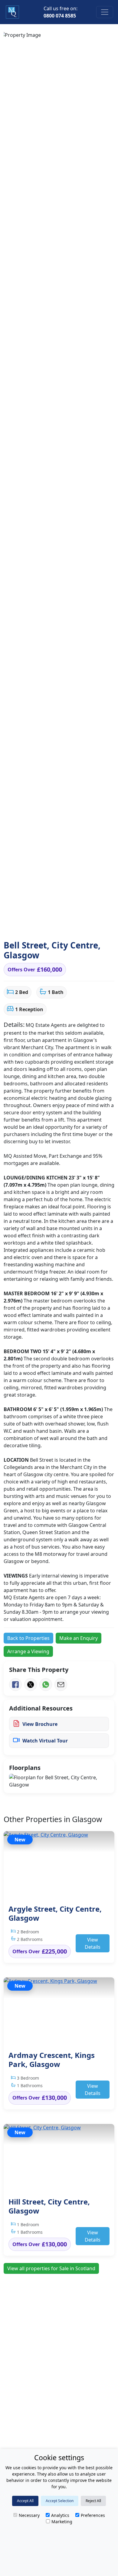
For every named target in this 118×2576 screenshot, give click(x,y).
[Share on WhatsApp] (46, 1685)
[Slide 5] (52, 925)
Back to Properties (28, 1638)
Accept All (25, 2501)
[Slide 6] (59, 925)
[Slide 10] (89, 925)
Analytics (60, 2515)
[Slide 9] (82, 925)
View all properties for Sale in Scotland (51, 2268)
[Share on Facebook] (15, 1685)
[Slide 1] (22, 925)
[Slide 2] (29, 925)
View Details (93, 1943)
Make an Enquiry (79, 1638)
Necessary (29, 2515)
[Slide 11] (97, 925)
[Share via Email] (61, 1685)
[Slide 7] (66, 925)
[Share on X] (31, 1685)
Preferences (93, 2515)
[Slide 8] (74, 925)
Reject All (93, 2501)
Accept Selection (60, 2501)
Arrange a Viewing (28, 1651)
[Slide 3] (36, 925)
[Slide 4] (44, 925)
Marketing (62, 2522)
